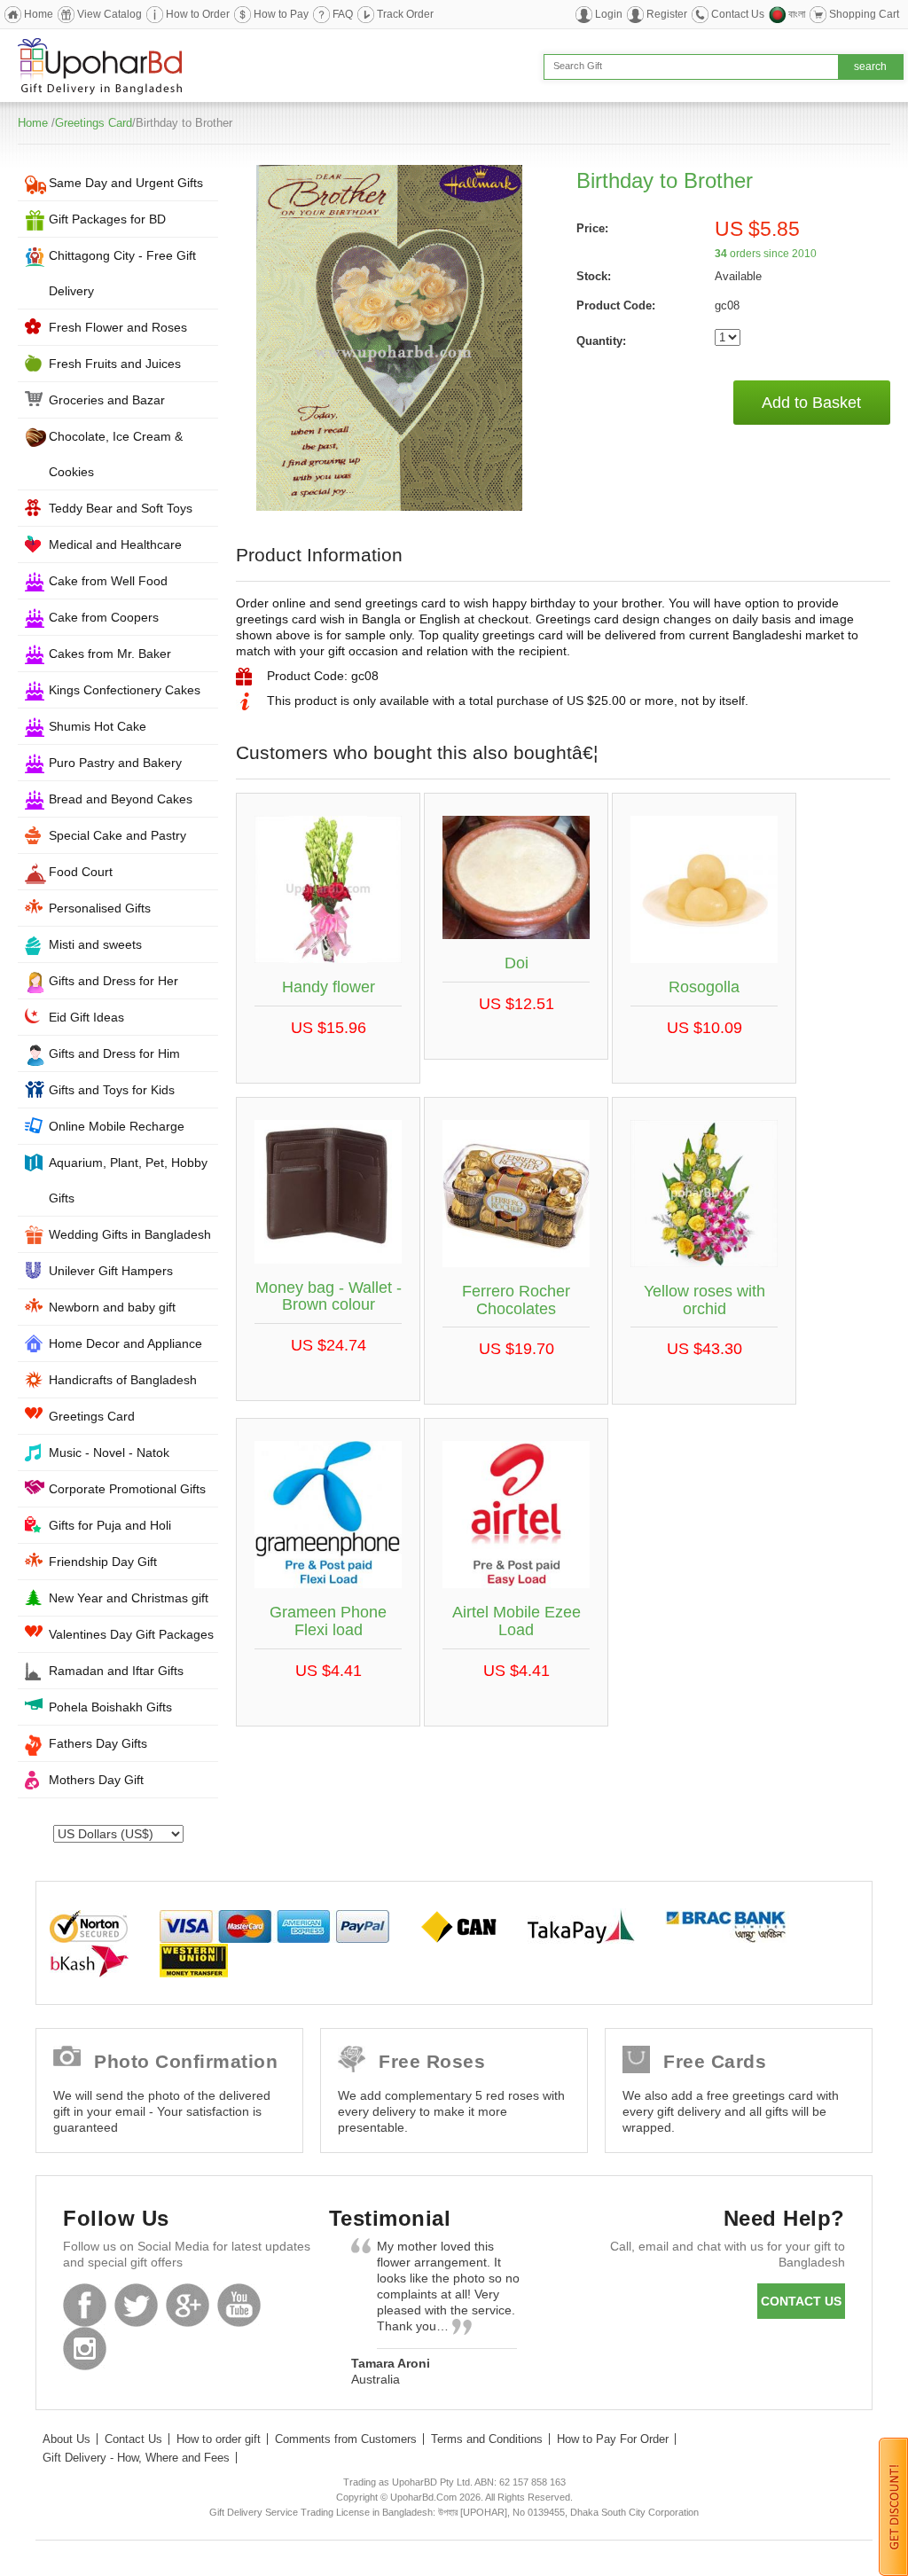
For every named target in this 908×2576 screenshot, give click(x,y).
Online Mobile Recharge (117, 1126)
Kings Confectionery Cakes (125, 690)
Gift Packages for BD (107, 219)
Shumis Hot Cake (98, 726)
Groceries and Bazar (107, 400)
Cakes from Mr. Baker (110, 654)
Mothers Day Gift (96, 1780)
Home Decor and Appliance (125, 1343)
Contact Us (738, 14)
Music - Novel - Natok (109, 1452)
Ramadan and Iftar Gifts (116, 1671)
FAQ (343, 14)
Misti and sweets (95, 944)
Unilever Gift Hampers (111, 1271)
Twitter (136, 2305)
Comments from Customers (346, 2439)
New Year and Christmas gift (129, 1598)
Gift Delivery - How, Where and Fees (136, 2458)
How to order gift (219, 2439)
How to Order (198, 14)
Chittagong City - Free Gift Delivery (122, 273)
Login (609, 14)
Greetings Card (94, 123)
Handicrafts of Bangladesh (123, 1380)
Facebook (85, 2305)
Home (39, 14)
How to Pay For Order (613, 2439)
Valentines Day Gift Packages (131, 1634)
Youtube (239, 2305)
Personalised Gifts (100, 908)
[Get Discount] (893, 2506)
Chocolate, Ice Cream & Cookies (116, 454)
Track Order (405, 14)
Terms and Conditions (487, 2439)
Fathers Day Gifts (98, 1743)
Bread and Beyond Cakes (121, 799)
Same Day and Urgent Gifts (126, 183)
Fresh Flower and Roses (118, 327)
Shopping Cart (864, 14)
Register (667, 14)
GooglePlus (188, 2305)
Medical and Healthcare (115, 544)
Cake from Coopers (104, 617)
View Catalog (110, 14)
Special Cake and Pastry (117, 835)
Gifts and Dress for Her (113, 981)
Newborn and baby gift (112, 1307)
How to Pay (281, 14)
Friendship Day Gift (103, 1562)
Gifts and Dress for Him (114, 1053)
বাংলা (797, 14)
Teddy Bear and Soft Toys (121, 508)
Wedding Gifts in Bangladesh (130, 1234)
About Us (67, 2439)
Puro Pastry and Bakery (115, 763)
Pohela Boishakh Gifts (110, 1707)
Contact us (801, 2301)
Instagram (85, 2349)
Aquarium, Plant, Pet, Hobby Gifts (128, 1180)
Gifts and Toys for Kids (112, 1090)
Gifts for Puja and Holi (110, 1525)
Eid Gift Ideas (86, 1017)
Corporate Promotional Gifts (127, 1489)
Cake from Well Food (108, 581)
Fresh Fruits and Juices (115, 364)
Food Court (81, 872)
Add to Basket (811, 403)
